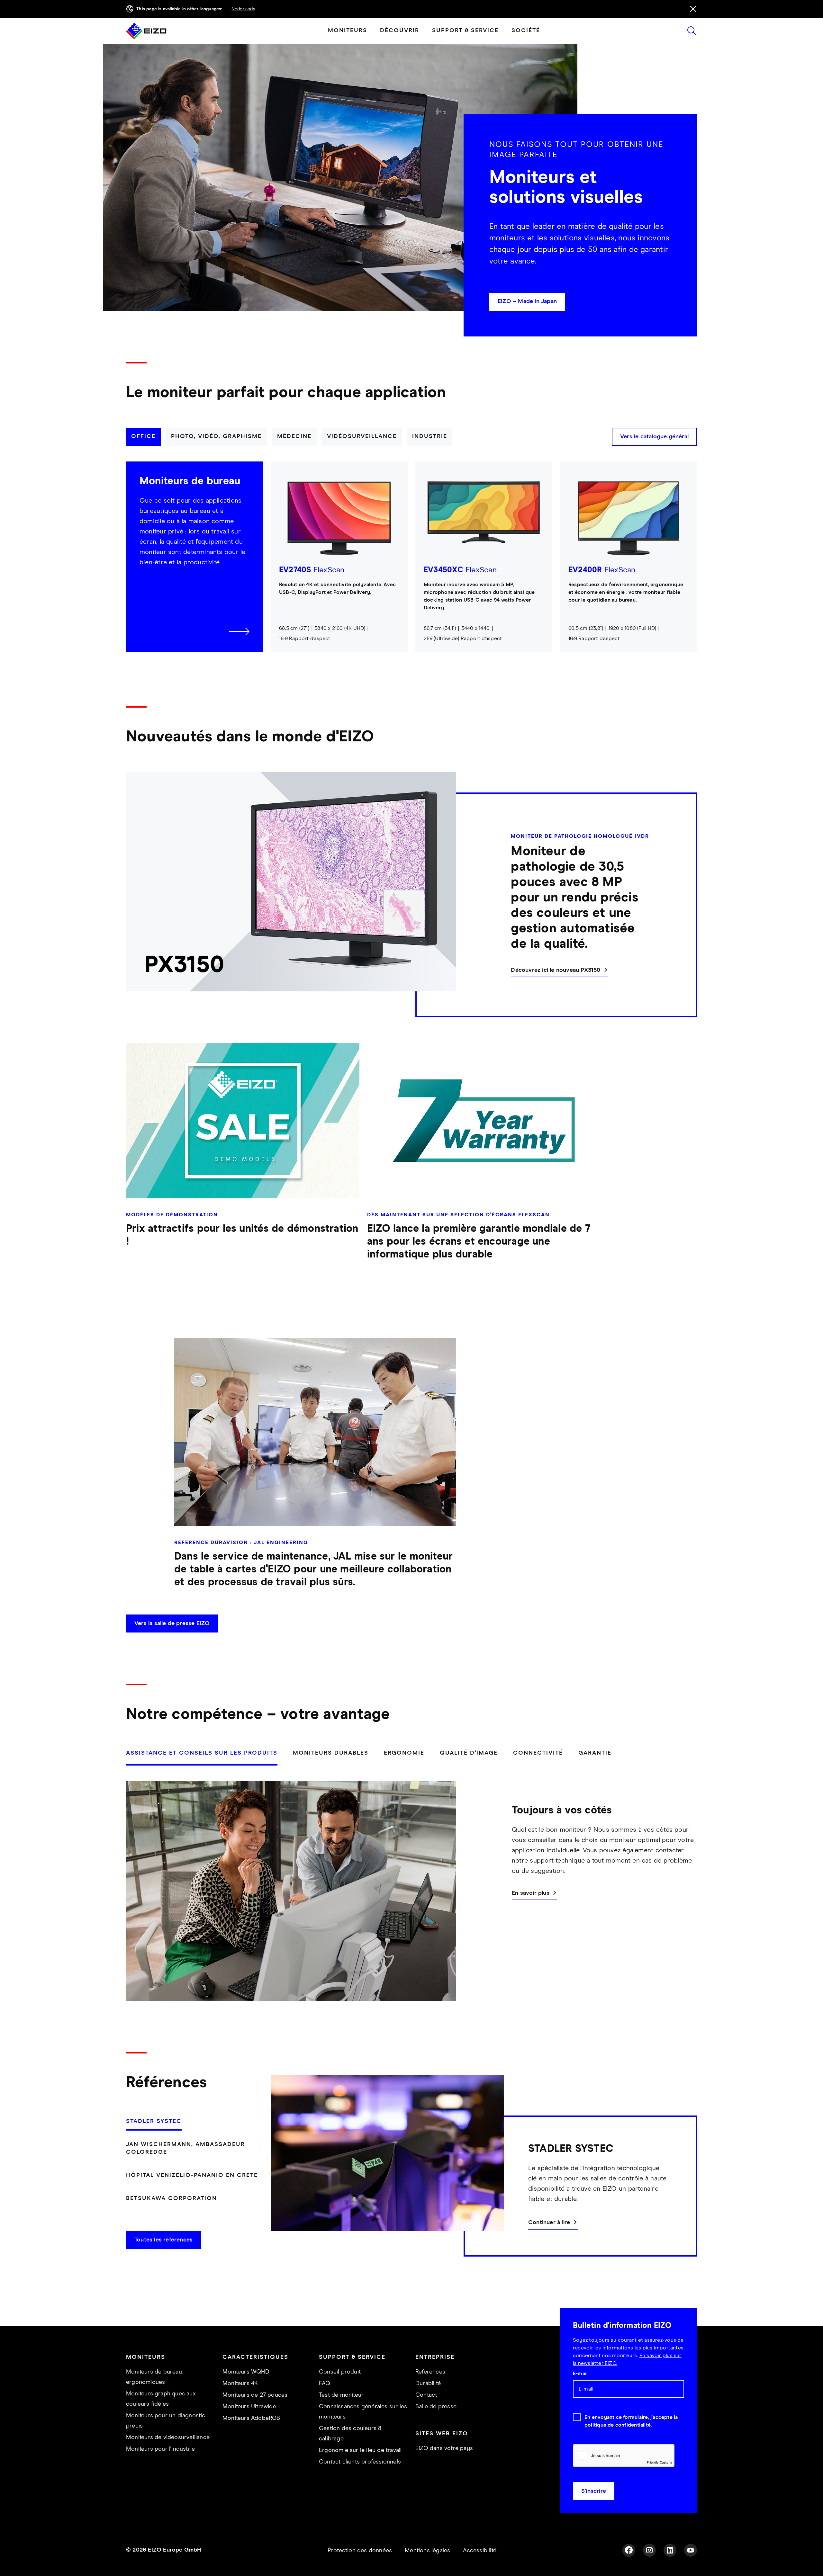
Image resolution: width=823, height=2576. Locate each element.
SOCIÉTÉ (526, 31)
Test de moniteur (341, 2395)
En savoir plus (531, 1893)
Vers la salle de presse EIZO (172, 1623)
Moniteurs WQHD (246, 2372)
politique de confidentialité (618, 2425)
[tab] (143, 437)
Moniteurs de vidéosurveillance (168, 2437)
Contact (426, 2395)
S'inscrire (594, 2491)
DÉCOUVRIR (400, 31)
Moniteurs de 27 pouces (255, 2395)
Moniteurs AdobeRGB (251, 2418)
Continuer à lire (549, 2223)
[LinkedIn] (670, 2550)
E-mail (580, 2374)
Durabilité (428, 2384)
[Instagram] (649, 2550)
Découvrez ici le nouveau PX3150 (556, 970)
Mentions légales (427, 2551)
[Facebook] (629, 2550)
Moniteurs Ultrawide (249, 2407)
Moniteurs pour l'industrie (160, 2449)
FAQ (325, 2384)
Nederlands (243, 9)
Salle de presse (436, 2407)
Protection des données (360, 2551)
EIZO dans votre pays (444, 2448)
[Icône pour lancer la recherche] (692, 31)
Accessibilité (480, 2551)
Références (430, 2372)
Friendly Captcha (660, 2462)
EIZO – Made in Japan (527, 301)
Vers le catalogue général (654, 437)
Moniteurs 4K (240, 2384)
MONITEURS (348, 31)
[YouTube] (691, 2550)
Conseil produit (340, 2372)
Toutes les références (163, 2240)
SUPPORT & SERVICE (465, 31)
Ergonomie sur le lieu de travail (360, 2450)
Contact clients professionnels (360, 2462)
